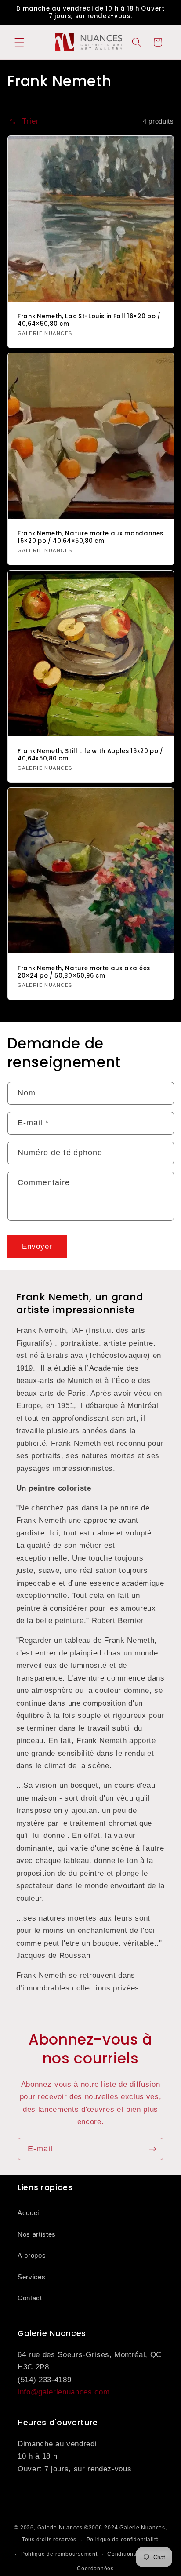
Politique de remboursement (59, 2554)
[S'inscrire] (152, 2149)
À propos (32, 2255)
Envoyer (37, 1246)
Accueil (29, 2213)
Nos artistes (37, 2234)
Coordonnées (95, 2569)
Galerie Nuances (60, 2528)
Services (31, 2277)
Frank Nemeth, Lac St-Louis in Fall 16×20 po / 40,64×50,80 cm (89, 320)
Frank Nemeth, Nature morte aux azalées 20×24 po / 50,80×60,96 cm (84, 972)
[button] (19, 42)
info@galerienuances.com (63, 2392)
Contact (30, 2298)
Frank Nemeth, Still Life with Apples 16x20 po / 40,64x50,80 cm (90, 755)
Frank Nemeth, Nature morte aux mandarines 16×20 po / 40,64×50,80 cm (90, 537)
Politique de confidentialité (123, 2540)
